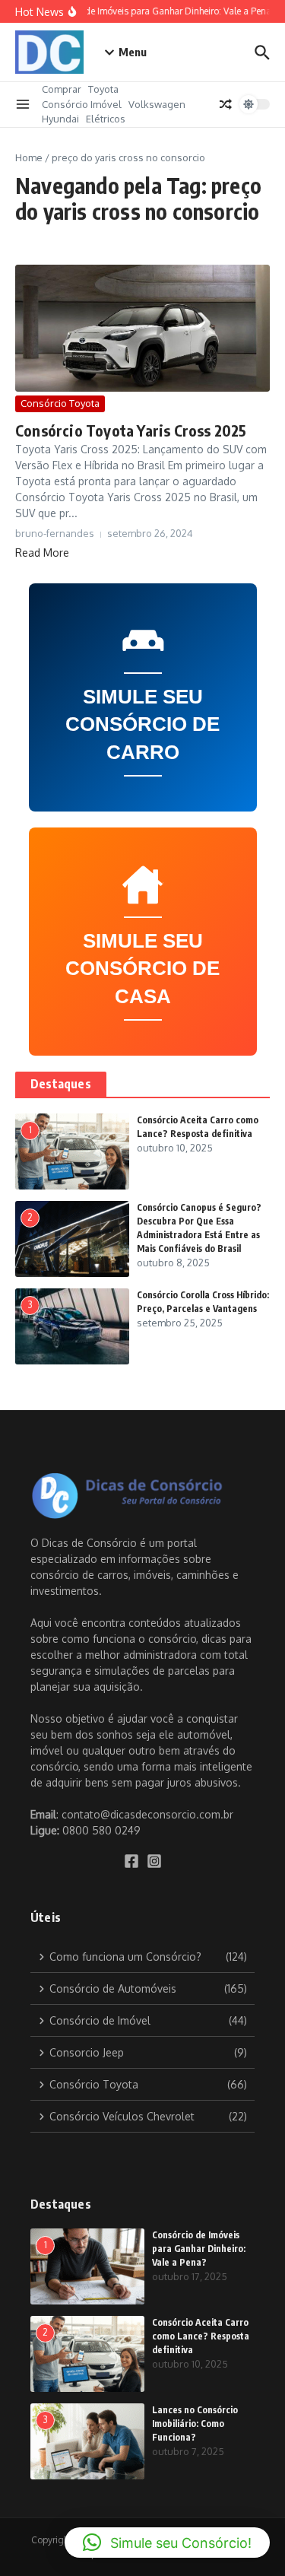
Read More (42, 553)
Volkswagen (157, 104)
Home (29, 157)
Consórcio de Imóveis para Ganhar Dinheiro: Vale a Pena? (199, 2249)
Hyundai (60, 119)
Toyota (103, 89)
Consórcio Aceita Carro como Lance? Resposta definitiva (201, 2336)
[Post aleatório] (226, 104)
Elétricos (106, 119)
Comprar (62, 89)
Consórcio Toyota (60, 403)
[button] (167, 2543)
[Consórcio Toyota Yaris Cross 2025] (142, 328)
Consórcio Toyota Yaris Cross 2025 (131, 430)
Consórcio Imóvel (82, 104)
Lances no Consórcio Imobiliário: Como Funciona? (195, 2424)
